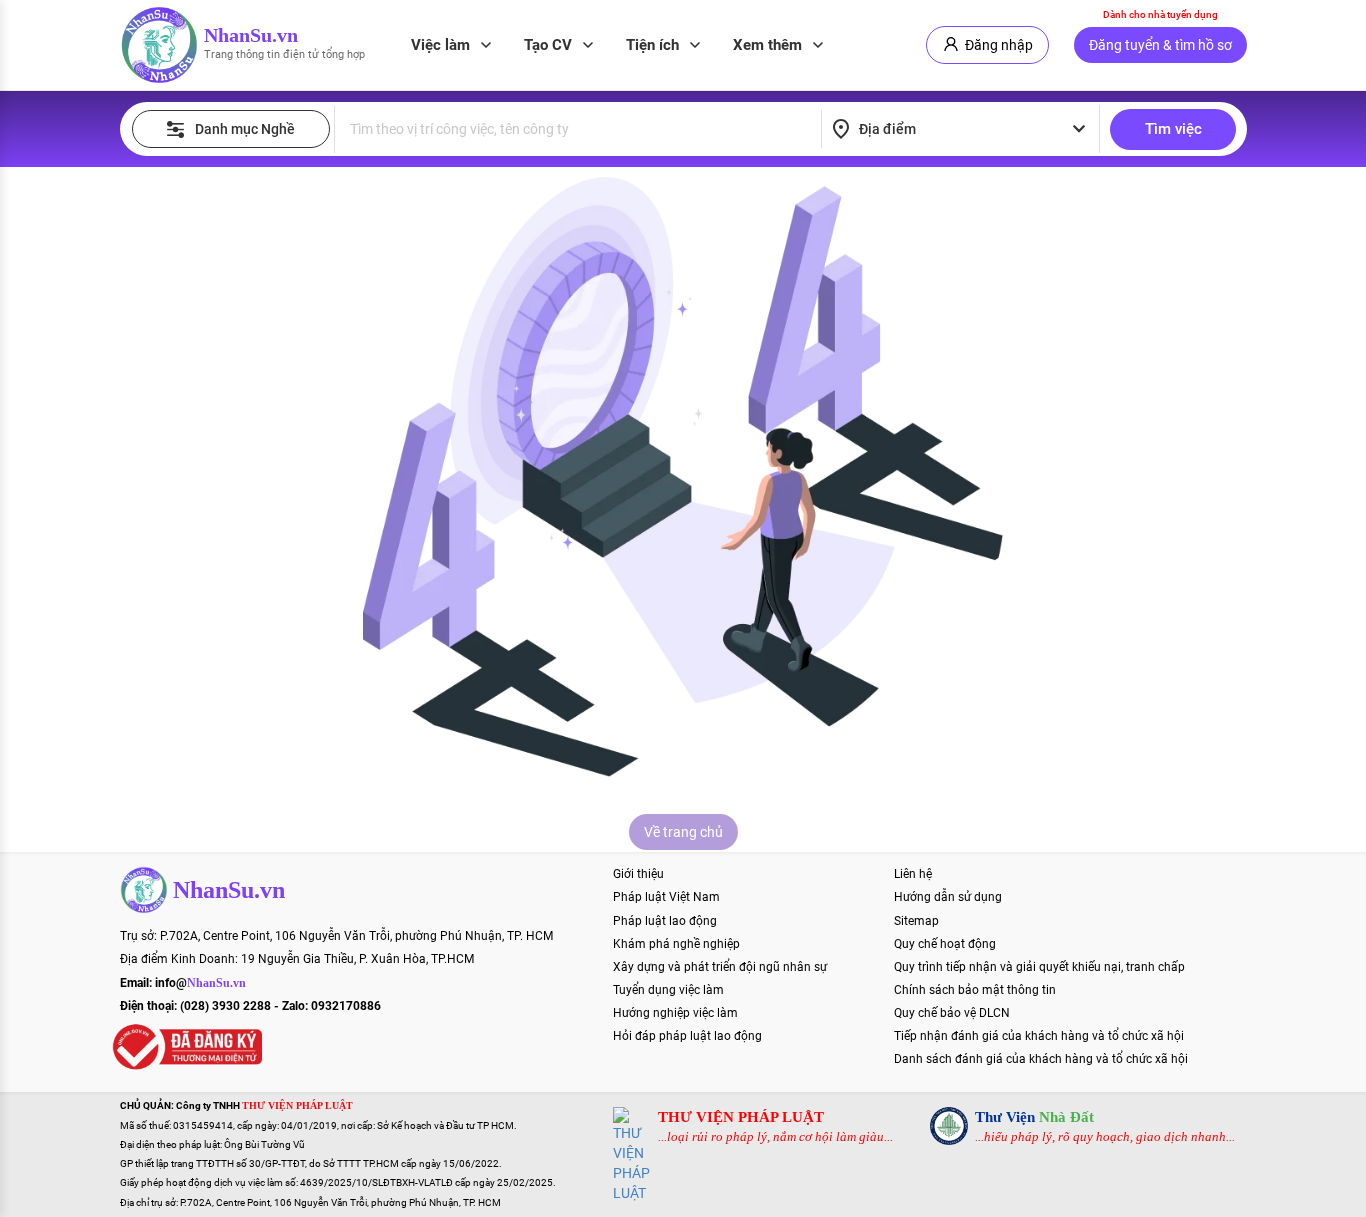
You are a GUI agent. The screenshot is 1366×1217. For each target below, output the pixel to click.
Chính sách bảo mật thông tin (975, 990)
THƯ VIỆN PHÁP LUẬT (741, 1117)
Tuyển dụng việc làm (668, 990)
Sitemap (916, 921)
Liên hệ (913, 874)
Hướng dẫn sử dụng (948, 897)
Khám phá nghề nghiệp (676, 944)
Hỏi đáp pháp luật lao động (687, 1036)
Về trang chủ (683, 832)
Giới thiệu (638, 874)
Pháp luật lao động (665, 921)
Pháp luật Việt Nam (666, 897)
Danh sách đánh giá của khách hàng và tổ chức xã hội (1041, 1059)
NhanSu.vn (251, 35)
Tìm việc (1173, 129)
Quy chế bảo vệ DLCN (952, 1013)
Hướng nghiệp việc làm (675, 1013)
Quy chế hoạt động (945, 944)
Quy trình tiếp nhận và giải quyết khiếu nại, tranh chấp (1039, 967)
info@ (200, 983)
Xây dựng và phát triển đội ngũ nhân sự (720, 967)
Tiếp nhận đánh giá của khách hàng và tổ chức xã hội (1039, 1036)
